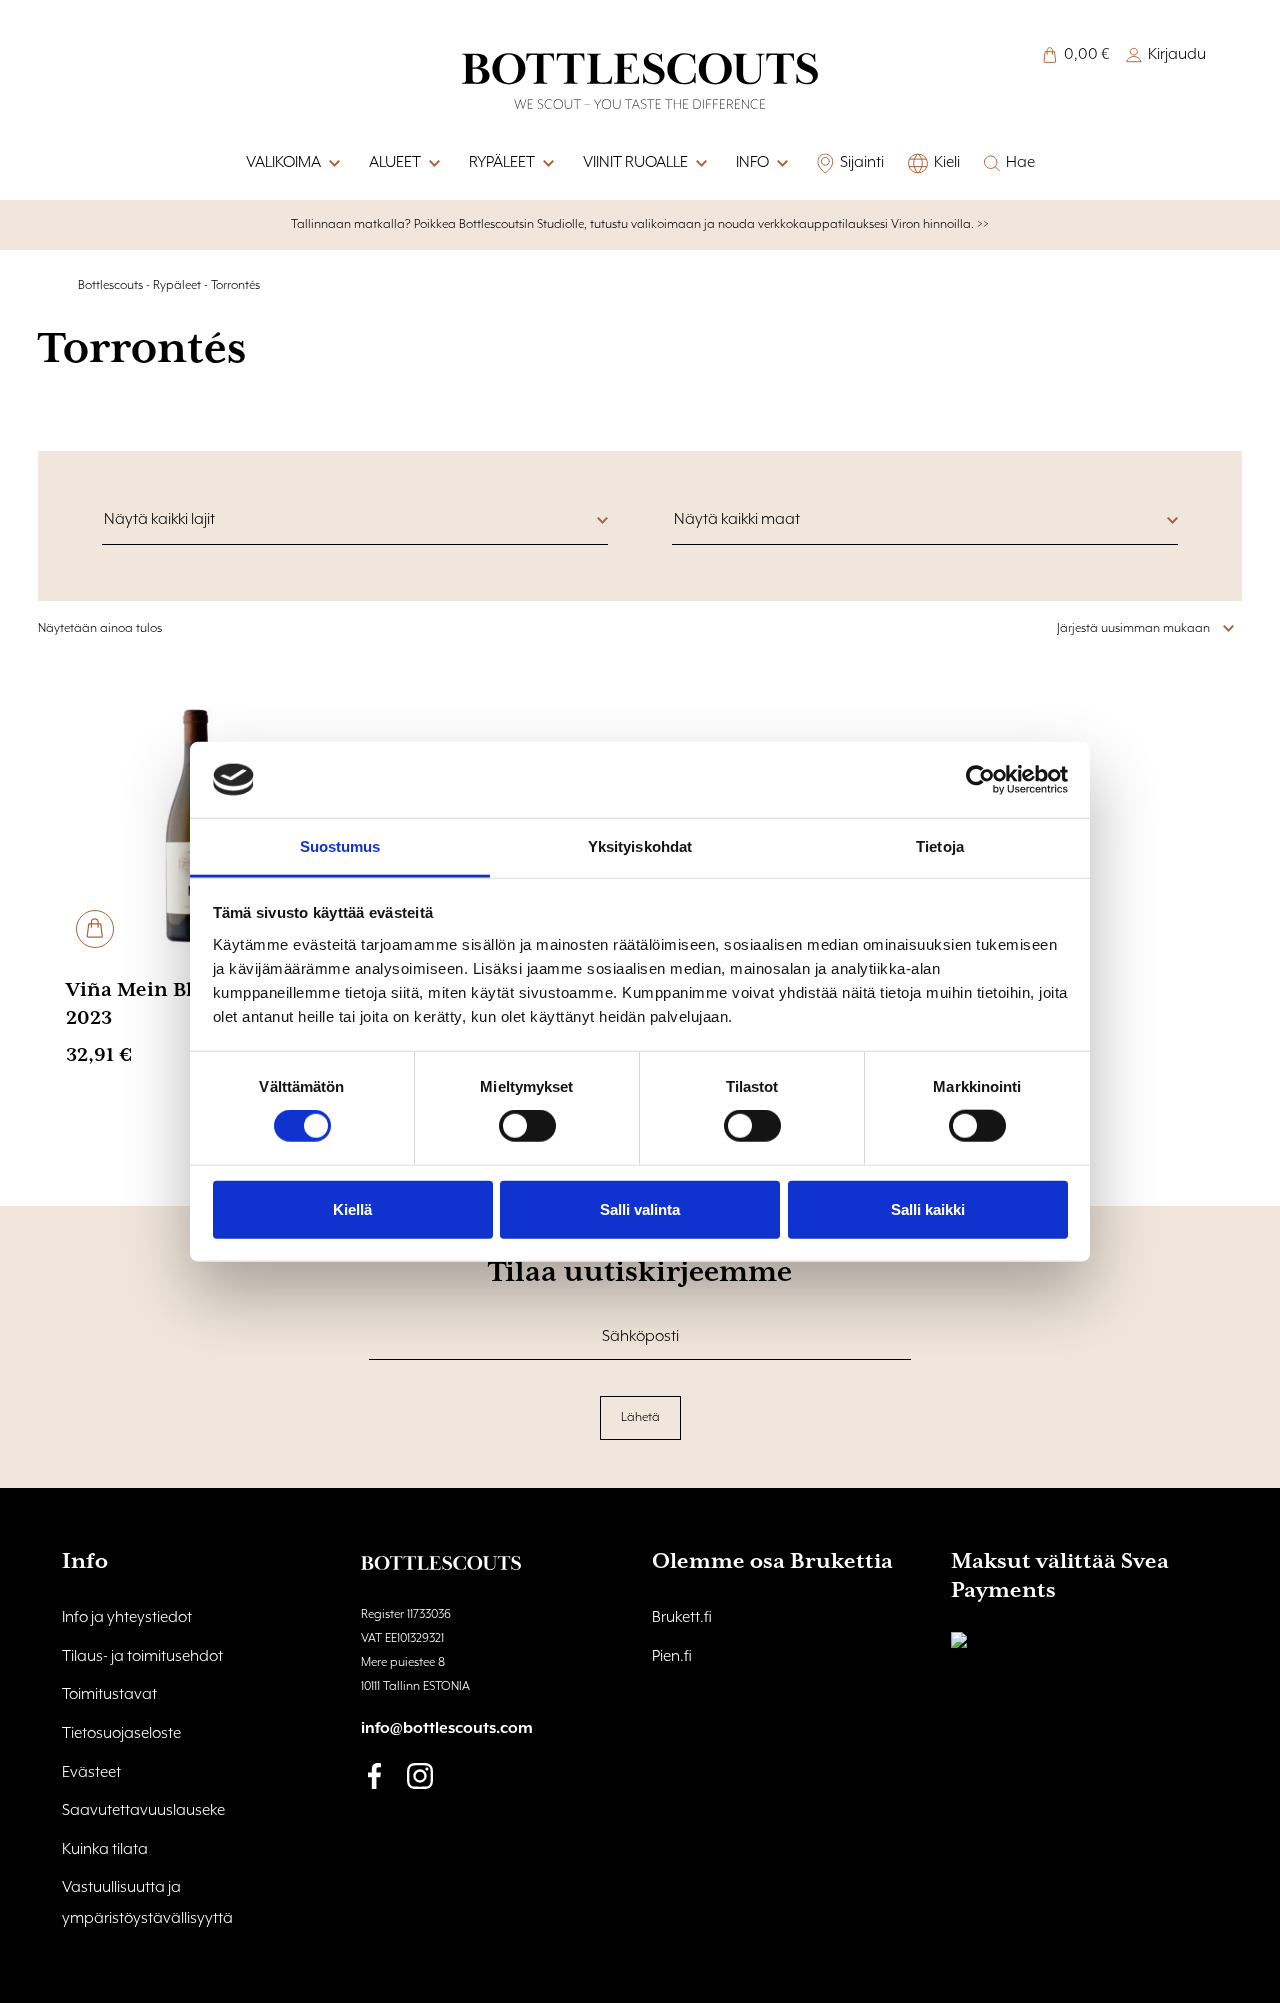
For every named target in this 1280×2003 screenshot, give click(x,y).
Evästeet (91, 1773)
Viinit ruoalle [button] (635, 163)
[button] (781, 164)
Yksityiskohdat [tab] (640, 846)
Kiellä (352, 1208)
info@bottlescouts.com (447, 1729)
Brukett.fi (682, 1618)
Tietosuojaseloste (121, 1734)
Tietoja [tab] (940, 846)
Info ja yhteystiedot (127, 1618)
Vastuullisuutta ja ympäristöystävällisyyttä (147, 1903)
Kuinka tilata (105, 1850)
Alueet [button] (395, 163)
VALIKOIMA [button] (283, 163)
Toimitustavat (109, 1695)
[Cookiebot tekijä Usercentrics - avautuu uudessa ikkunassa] (980, 780)
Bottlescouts (110, 285)
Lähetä (640, 1417)
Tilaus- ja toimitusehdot (142, 1657)
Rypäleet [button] (502, 163)
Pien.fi (672, 1657)
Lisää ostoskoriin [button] (95, 929)
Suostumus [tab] (340, 846)
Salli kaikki (928, 1208)
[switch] (527, 1126)
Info (752, 163)
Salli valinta (640, 1208)
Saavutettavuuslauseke (143, 1811)
